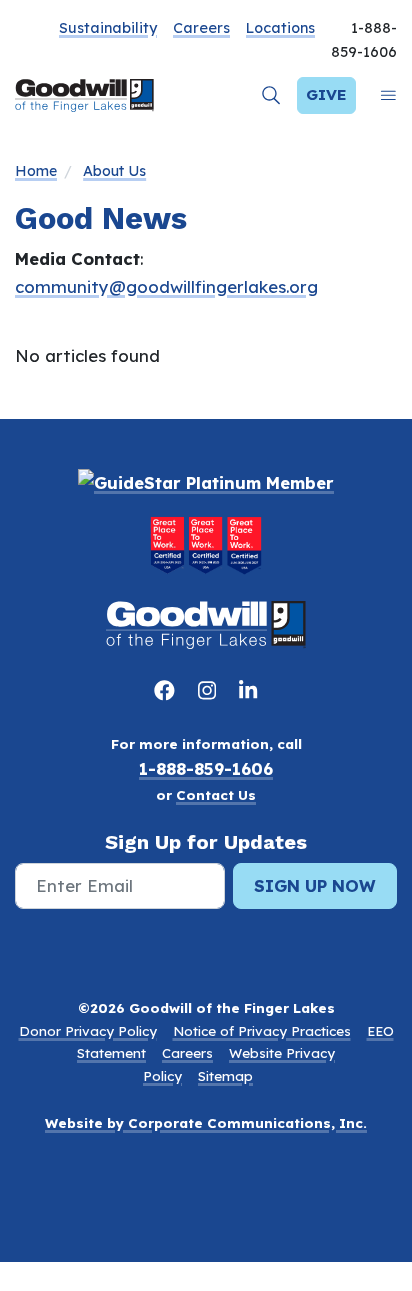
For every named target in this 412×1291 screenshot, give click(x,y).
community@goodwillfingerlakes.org (166, 286)
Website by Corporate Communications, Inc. (206, 1123)
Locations (280, 28)
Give (326, 94)
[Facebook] (168, 690)
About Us (114, 171)
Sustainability (108, 28)
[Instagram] (210, 690)
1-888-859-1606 (206, 768)
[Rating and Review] (206, 545)
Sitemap (225, 1076)
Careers (201, 28)
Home (36, 171)
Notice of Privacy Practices (262, 1031)
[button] (271, 95)
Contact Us (216, 795)
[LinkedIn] (248, 690)
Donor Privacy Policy (88, 1031)
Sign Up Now (315, 885)
